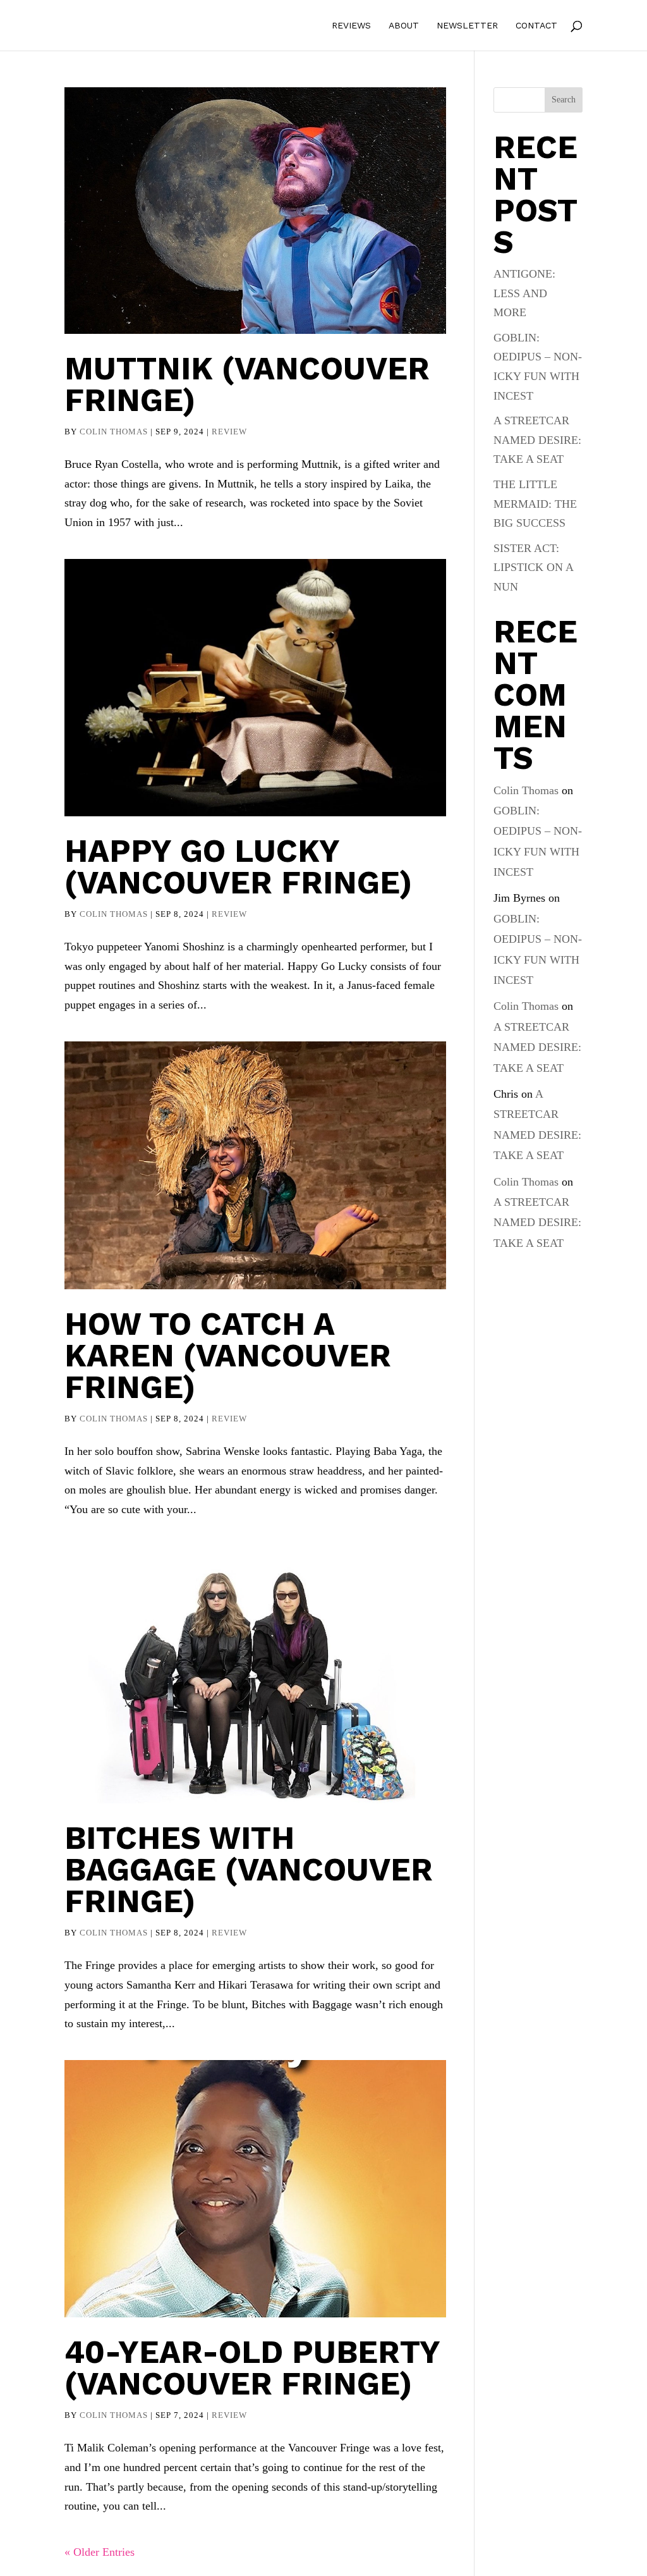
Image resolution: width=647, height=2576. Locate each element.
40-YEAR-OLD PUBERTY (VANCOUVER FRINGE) (252, 2368)
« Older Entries (100, 2552)
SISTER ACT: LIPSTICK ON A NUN (533, 567)
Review (229, 432)
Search (564, 100)
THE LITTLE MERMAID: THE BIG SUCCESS (535, 504)
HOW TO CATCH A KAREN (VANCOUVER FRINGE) (228, 1355)
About (404, 26)
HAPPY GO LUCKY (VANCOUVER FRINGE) (238, 867)
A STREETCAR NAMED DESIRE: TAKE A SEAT (537, 440)
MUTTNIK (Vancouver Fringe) (247, 384)
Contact (536, 26)
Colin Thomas (114, 432)
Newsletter (467, 26)
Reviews (351, 26)
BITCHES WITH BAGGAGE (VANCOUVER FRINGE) (249, 1869)
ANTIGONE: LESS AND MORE (524, 293)
